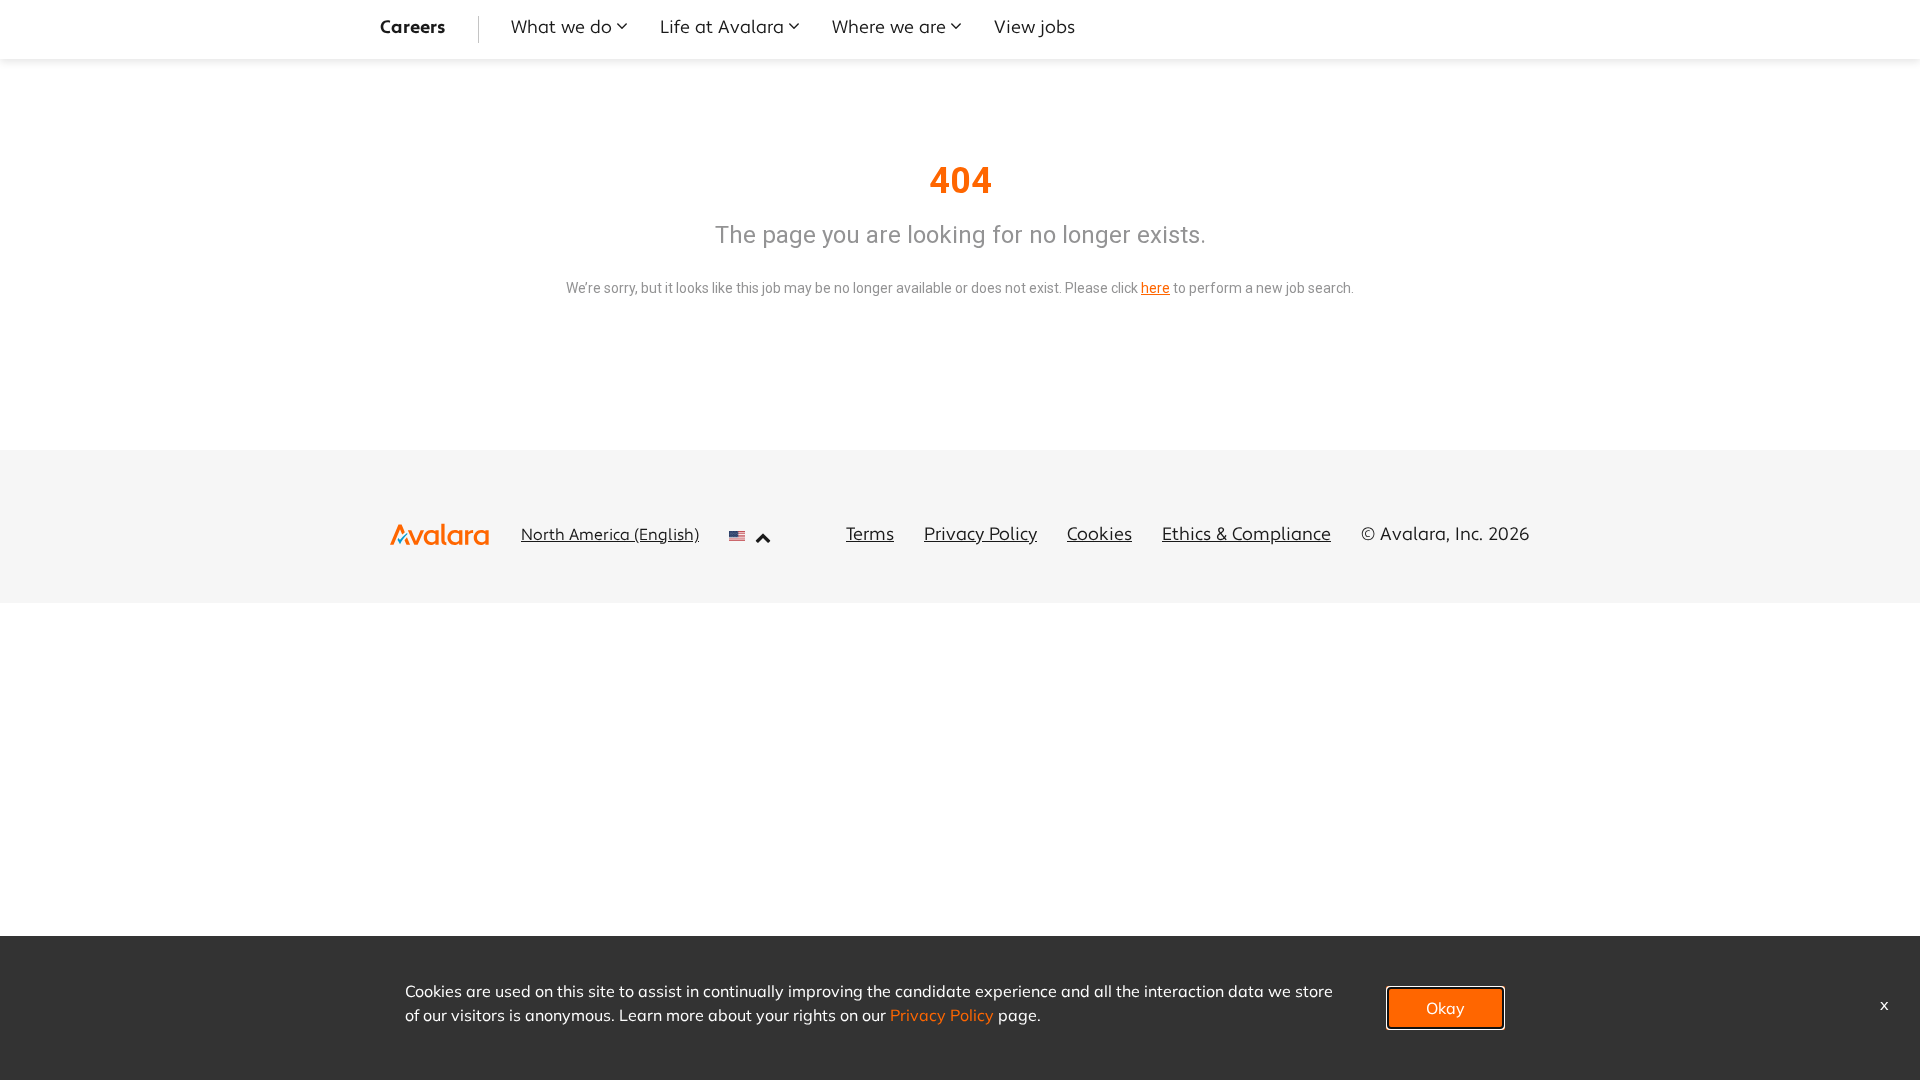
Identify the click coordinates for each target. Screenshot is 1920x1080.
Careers (413, 29)
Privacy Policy (980, 536)
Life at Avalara (722, 29)
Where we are (889, 29)
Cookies (1099, 536)
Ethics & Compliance (1246, 536)
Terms (870, 536)
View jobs (1034, 29)
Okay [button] (1445, 1007)
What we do (561, 29)
